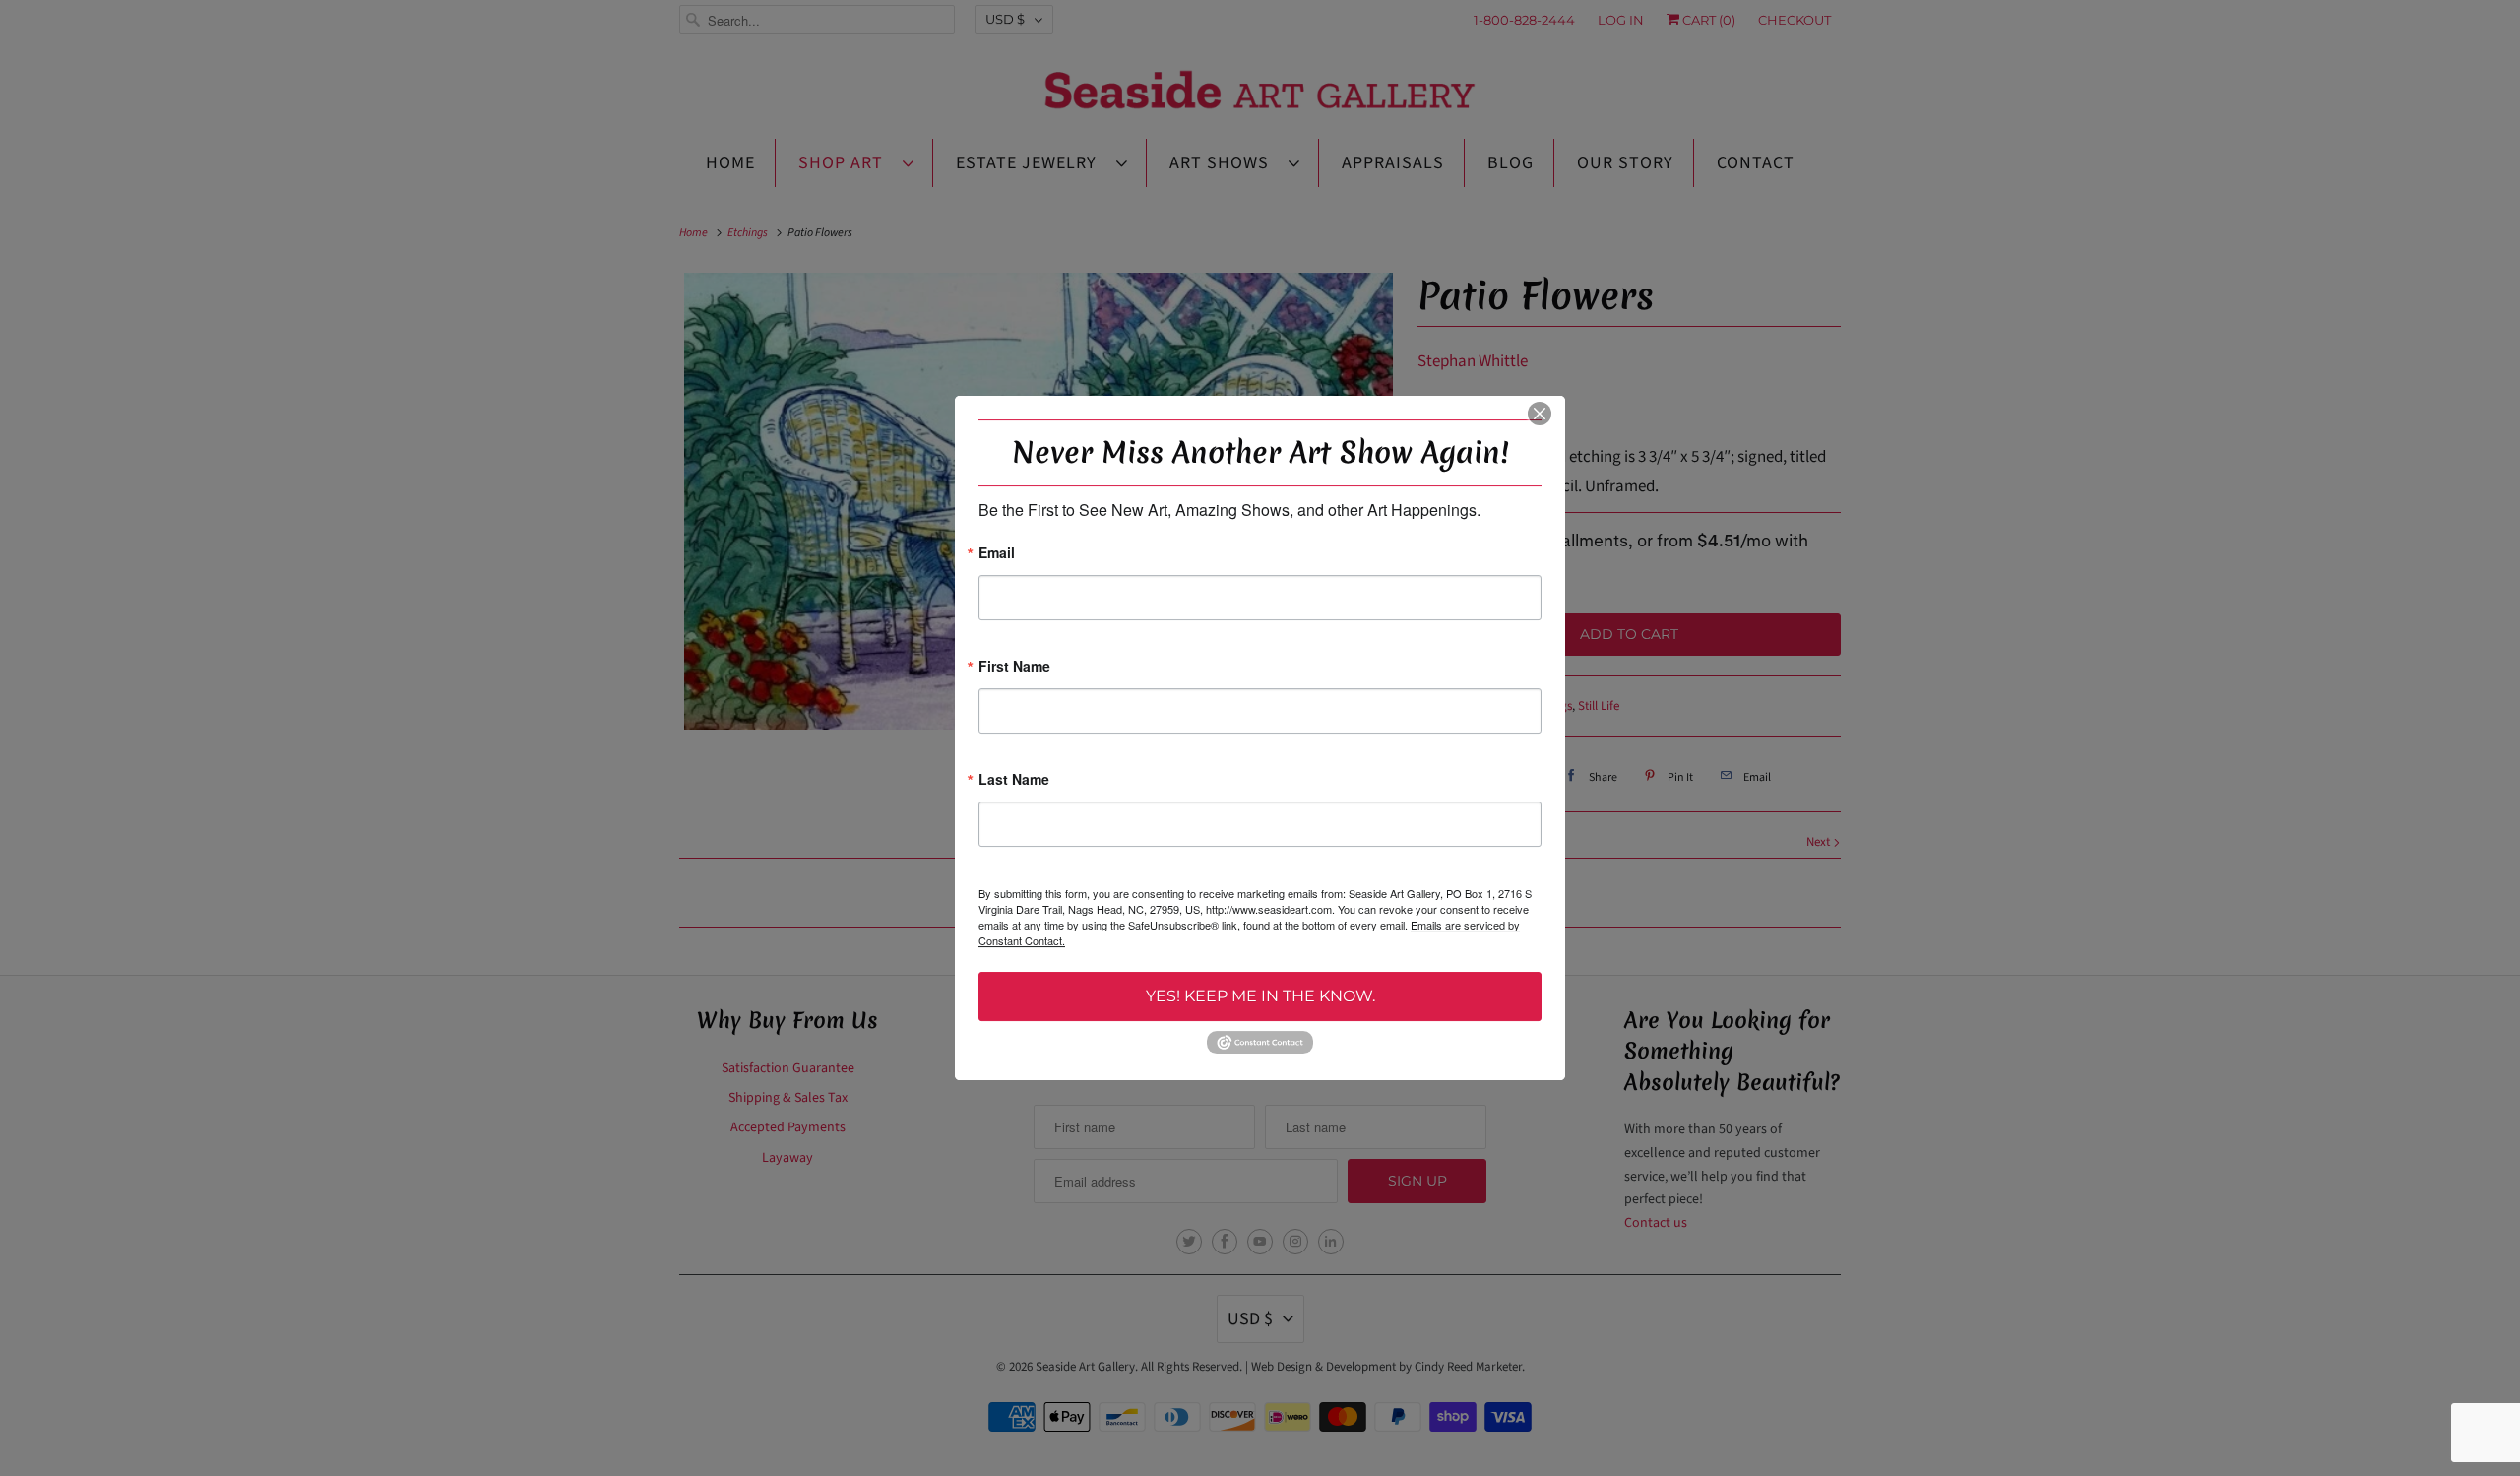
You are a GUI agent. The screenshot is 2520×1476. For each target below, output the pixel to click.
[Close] (1540, 414)
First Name (1014, 667)
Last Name (1014, 780)
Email (997, 554)
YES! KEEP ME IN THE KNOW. (1260, 996)
